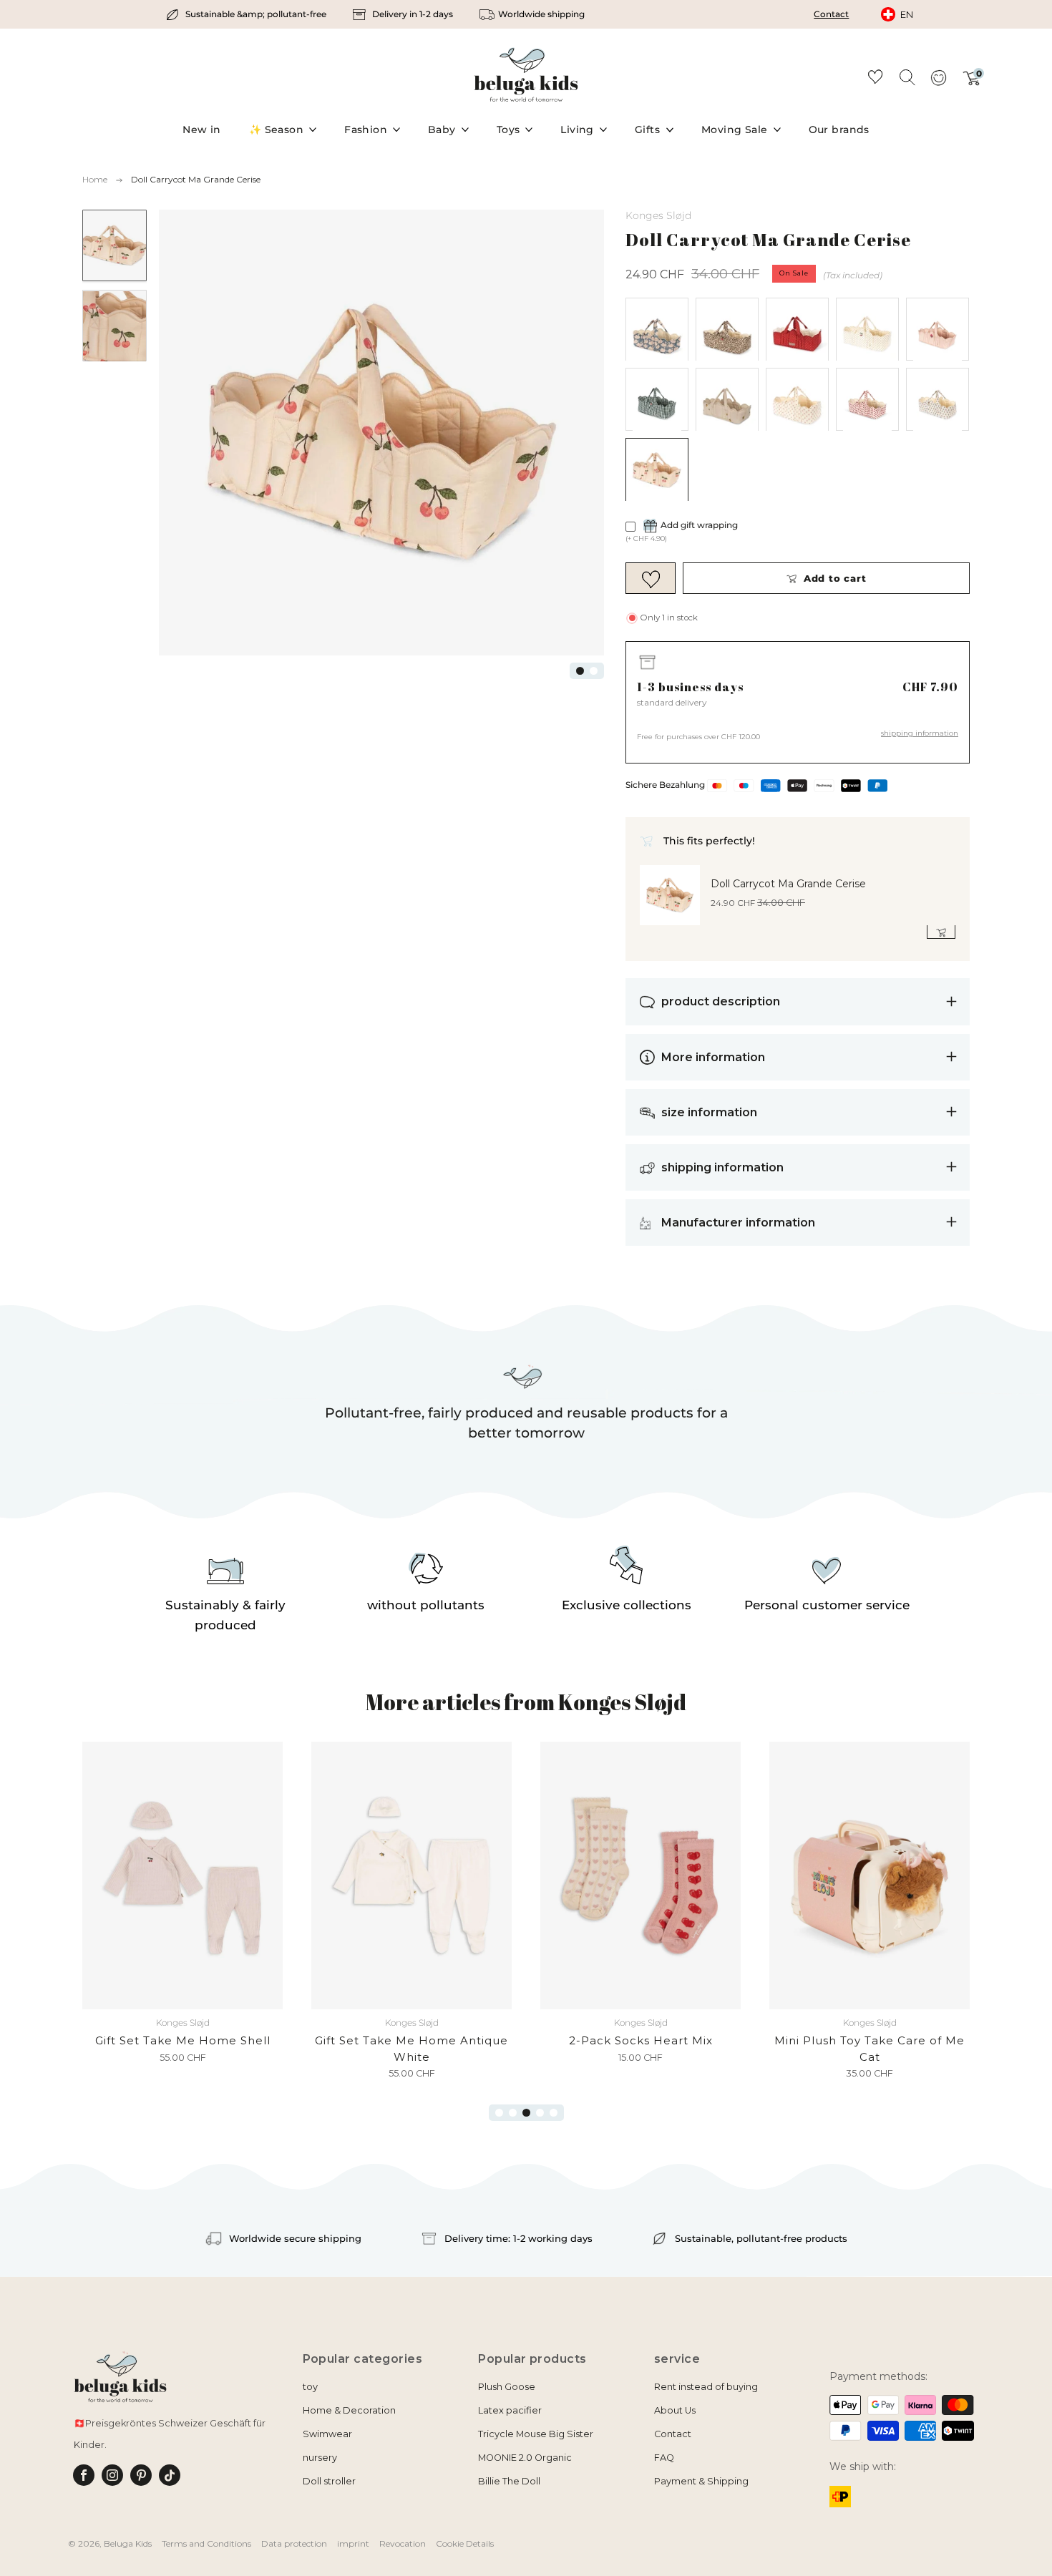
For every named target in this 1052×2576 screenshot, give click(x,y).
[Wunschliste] (875, 79)
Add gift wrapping (699, 526)
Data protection (294, 2543)
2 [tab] (594, 671)
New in (202, 130)
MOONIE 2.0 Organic (525, 2458)
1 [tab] (580, 671)
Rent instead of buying (706, 2387)
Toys (508, 130)
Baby (442, 130)
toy (310, 2387)
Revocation (403, 2543)
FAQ (664, 2458)
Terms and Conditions (206, 2543)
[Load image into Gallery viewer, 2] (115, 326)
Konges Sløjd (658, 215)
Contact (831, 14)
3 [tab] (526, 2113)
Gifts (647, 130)
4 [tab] (540, 2113)
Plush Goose (507, 2387)
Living (577, 130)
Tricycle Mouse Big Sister (536, 2434)
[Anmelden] (938, 82)
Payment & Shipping (701, 2481)
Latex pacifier (510, 2410)
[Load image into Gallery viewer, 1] (115, 245)
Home (95, 179)
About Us (675, 2410)
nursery (320, 2458)
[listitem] (247, 14)
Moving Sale (735, 130)
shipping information (920, 733)
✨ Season (276, 130)
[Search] (907, 77)
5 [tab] (554, 2113)
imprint (353, 2543)
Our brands (839, 130)
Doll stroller (329, 2481)
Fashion (366, 130)
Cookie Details (465, 2543)
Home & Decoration (349, 2410)
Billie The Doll (509, 2481)
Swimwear (327, 2434)
